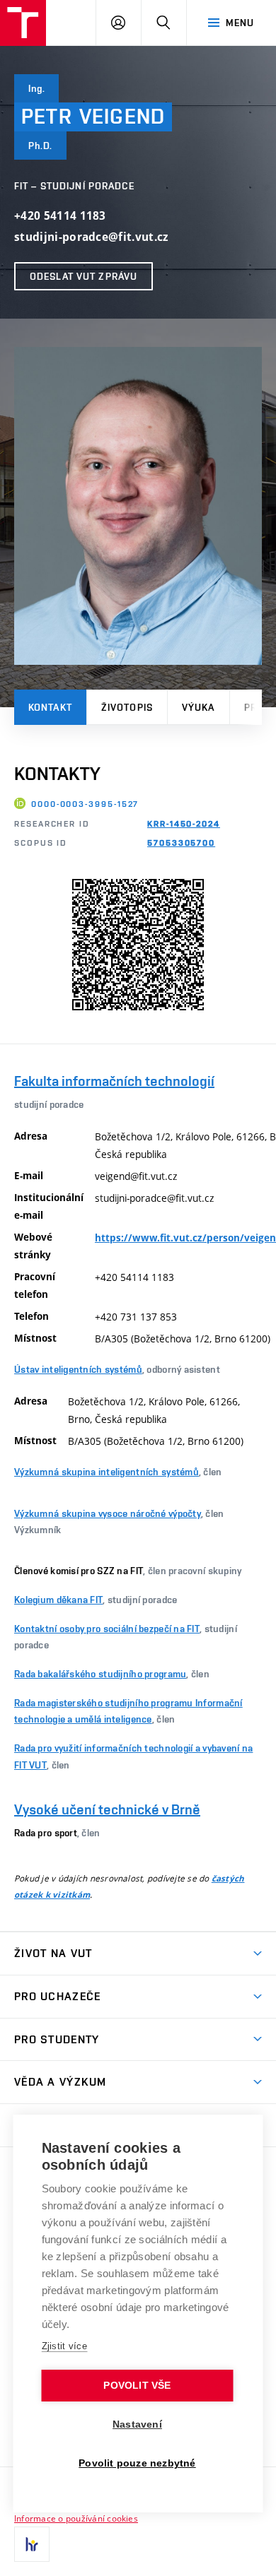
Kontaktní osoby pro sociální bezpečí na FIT (107, 1629)
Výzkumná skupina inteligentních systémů (107, 1472)
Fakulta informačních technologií (114, 1081)
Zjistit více (65, 2346)
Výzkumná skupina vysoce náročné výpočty (108, 1513)
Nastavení (137, 2424)
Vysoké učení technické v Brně (107, 1809)
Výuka (199, 707)
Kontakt (50, 707)
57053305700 (181, 843)
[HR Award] (32, 2544)
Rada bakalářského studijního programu (100, 1674)
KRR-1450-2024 (184, 824)
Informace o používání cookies (76, 2518)
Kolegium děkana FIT (58, 1600)
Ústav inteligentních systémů (78, 1369)
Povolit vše (137, 2386)
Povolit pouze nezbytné (137, 2463)
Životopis (127, 707)
